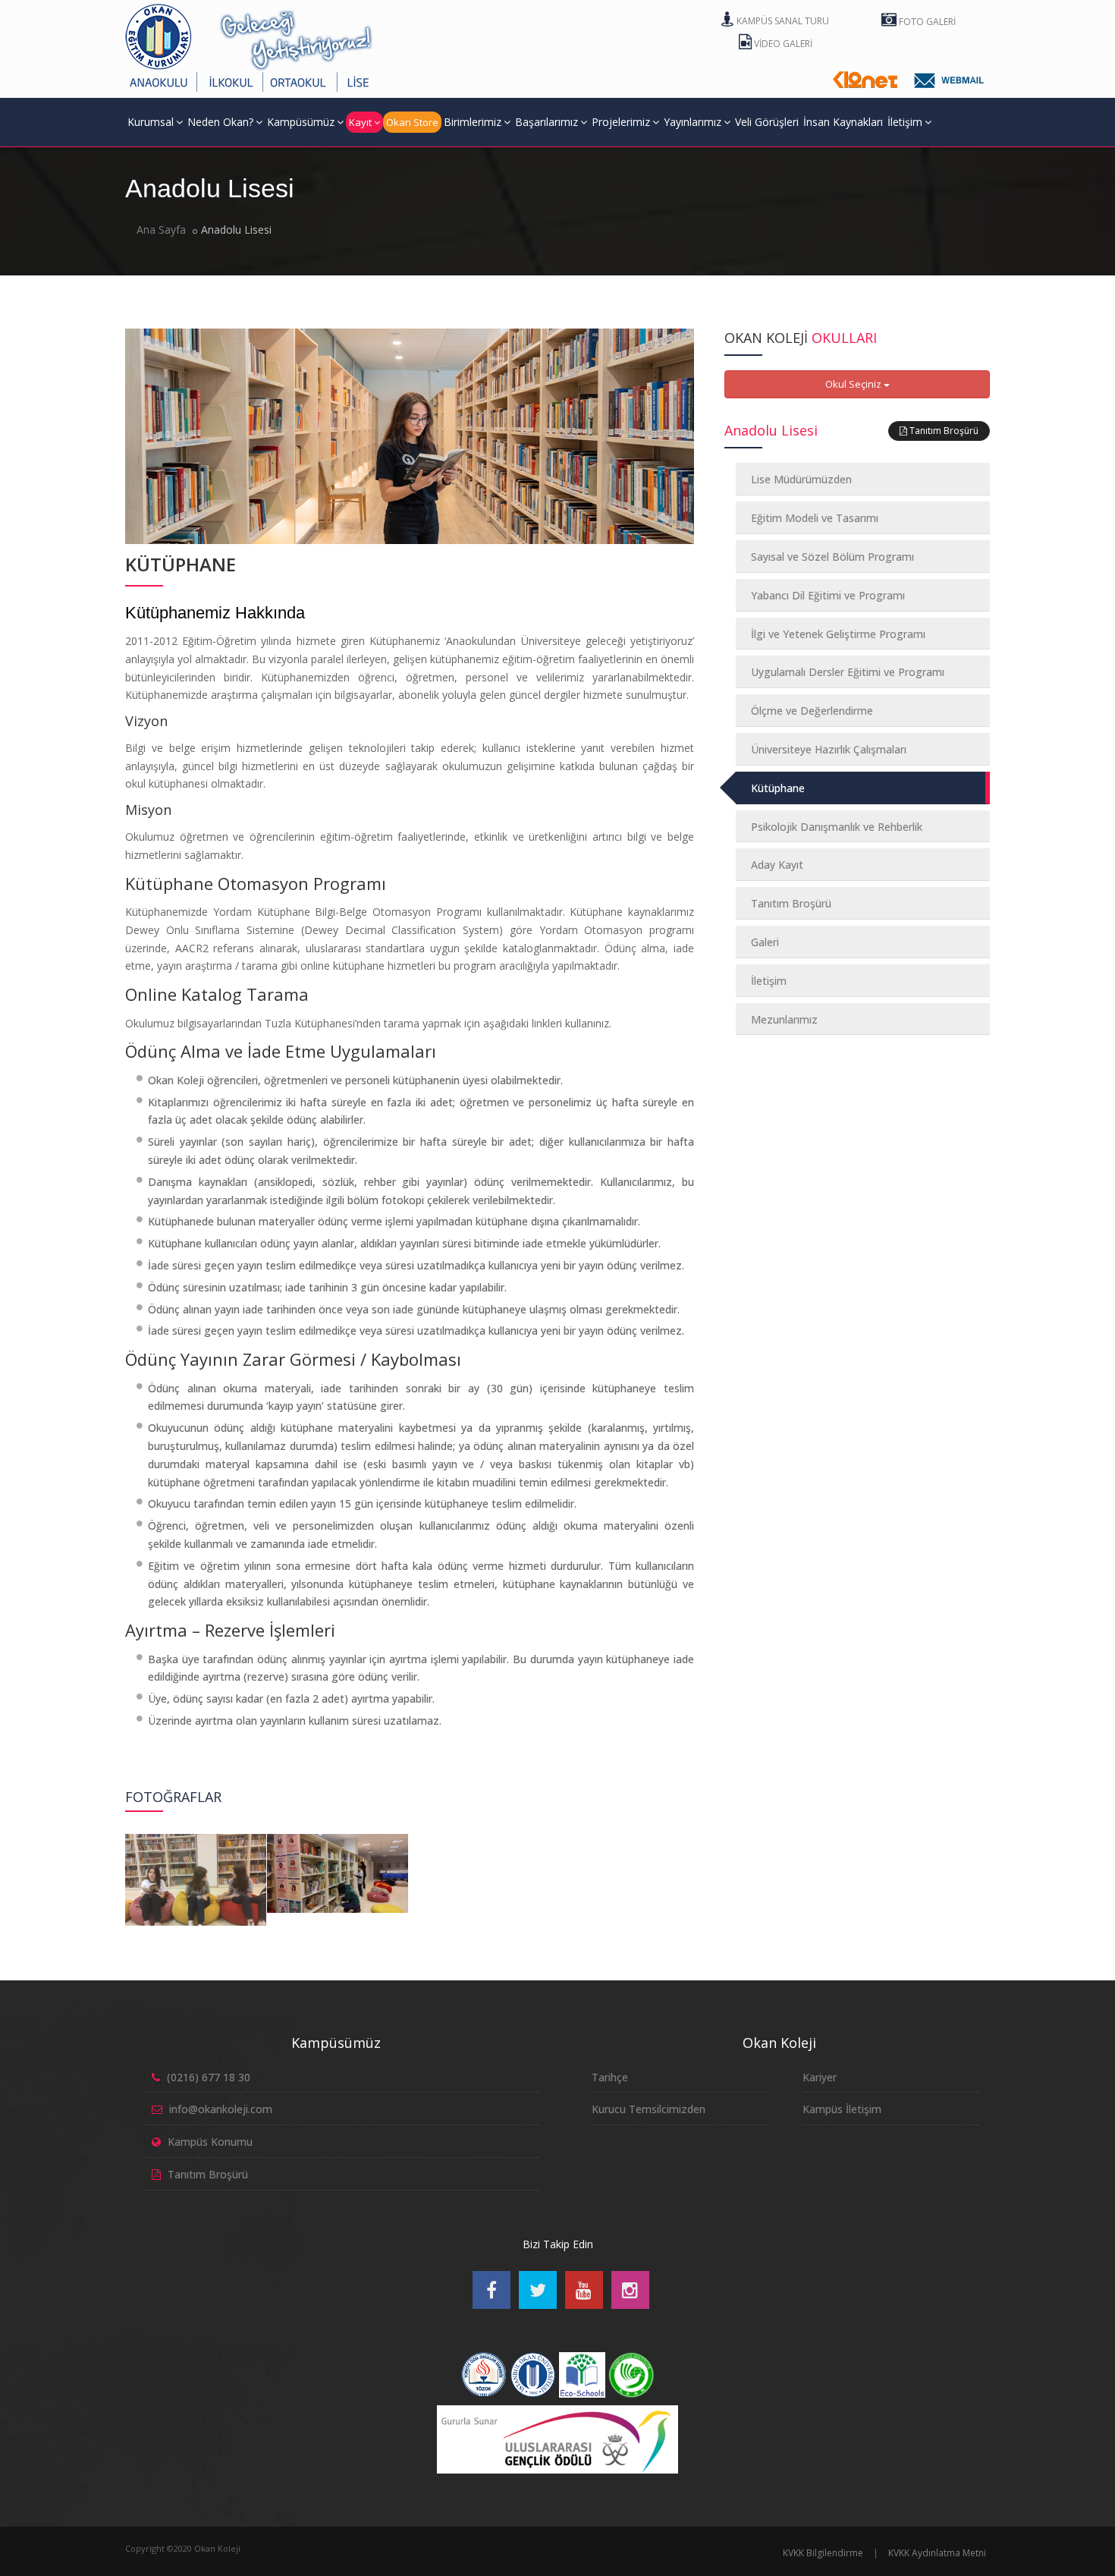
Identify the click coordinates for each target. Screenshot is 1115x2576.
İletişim (905, 122)
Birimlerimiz (473, 122)
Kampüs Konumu (210, 2142)
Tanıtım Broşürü (943, 431)
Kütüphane (778, 788)
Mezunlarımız (784, 1019)
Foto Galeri (926, 22)
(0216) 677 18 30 (209, 2077)
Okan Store (412, 122)
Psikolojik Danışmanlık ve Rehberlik (837, 827)
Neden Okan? (220, 122)
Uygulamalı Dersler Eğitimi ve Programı (848, 672)
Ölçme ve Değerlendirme (812, 711)
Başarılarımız (547, 122)
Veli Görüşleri (767, 122)
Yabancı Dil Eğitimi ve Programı (828, 595)
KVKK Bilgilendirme (823, 2553)
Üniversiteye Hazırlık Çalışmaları (829, 749)
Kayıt (360, 122)
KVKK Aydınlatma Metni (937, 2553)
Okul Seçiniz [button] (854, 384)
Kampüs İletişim (842, 2109)
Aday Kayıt (777, 865)
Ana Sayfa (161, 230)
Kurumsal (151, 122)
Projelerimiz (621, 122)
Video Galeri (782, 44)
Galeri (765, 942)
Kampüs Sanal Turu (782, 21)
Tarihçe (610, 2077)
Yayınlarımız (693, 122)
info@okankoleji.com (221, 2109)
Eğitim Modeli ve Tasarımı (815, 518)
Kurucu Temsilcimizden (649, 2109)
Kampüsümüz (301, 122)
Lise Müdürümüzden (801, 479)
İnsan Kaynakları (843, 122)
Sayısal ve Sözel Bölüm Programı (832, 557)
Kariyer (820, 2077)
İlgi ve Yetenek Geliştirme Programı (838, 634)
